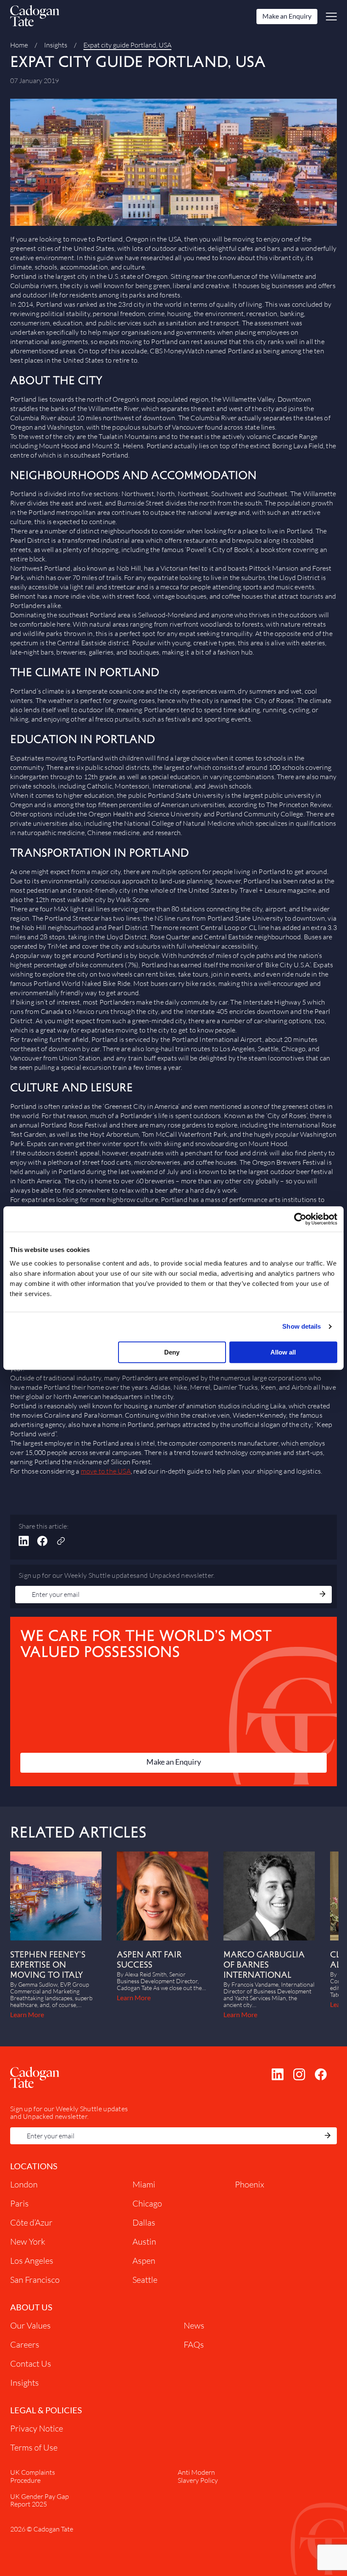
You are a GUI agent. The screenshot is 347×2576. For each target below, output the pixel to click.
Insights (56, 45)
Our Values (30, 2325)
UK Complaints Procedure (33, 2476)
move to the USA (106, 1471)
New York (28, 2242)
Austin (144, 2242)
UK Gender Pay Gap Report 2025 (40, 2500)
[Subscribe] (322, 1595)
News (194, 2325)
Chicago (147, 2203)
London (24, 2184)
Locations (34, 2166)
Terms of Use (34, 2447)
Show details (302, 1326)
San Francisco (35, 2280)
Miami (144, 2184)
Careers (25, 2344)
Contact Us (31, 2364)
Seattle (145, 2280)
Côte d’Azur (31, 2222)
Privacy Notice (37, 2428)
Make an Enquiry (287, 16)
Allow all (283, 1352)
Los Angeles (32, 2261)
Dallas (144, 2222)
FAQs (194, 2344)
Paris (19, 2203)
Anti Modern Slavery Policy (198, 2476)
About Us (31, 2307)
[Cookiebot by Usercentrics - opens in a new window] (300, 1219)
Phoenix (249, 2184)
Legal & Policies (46, 2410)
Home (19, 45)
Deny (172, 1352)
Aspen (144, 2261)
